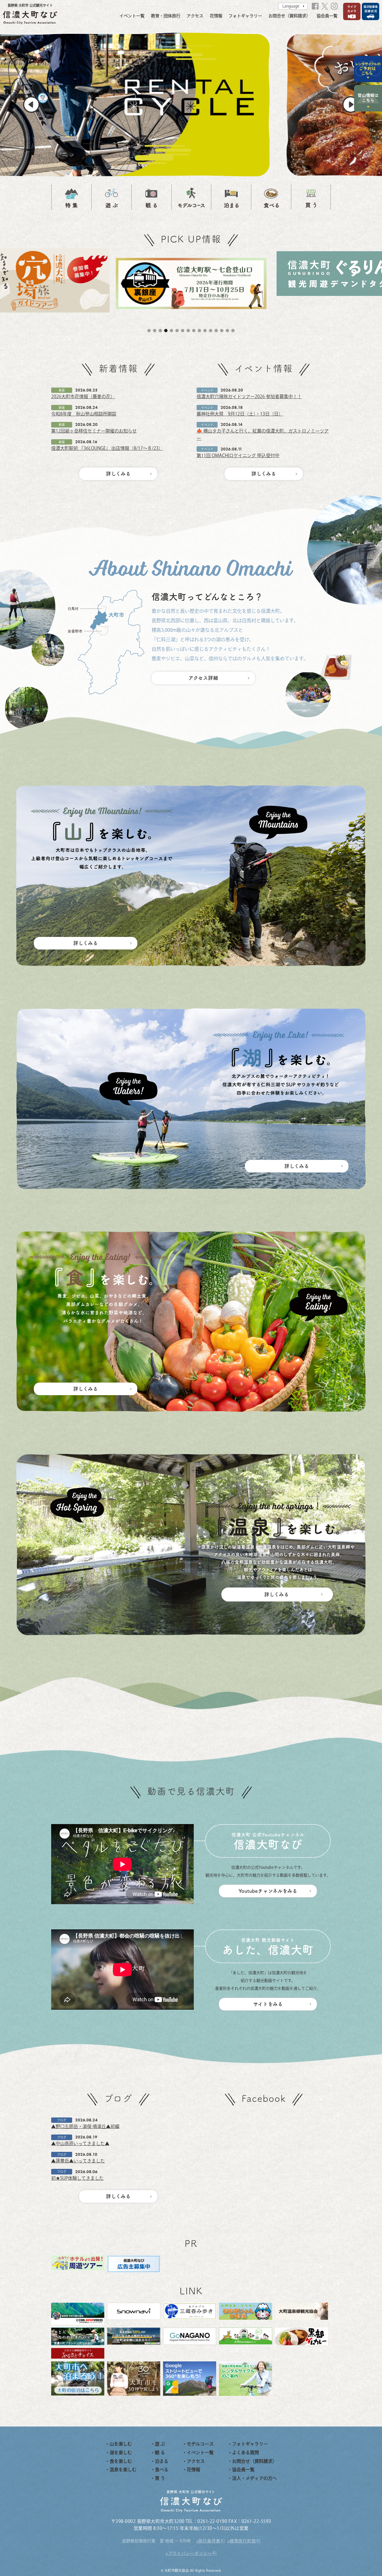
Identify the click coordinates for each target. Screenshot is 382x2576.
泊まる (162, 2461)
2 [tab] (155, 331)
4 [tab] (166, 331)
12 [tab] (211, 331)
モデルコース (200, 2444)
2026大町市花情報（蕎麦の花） (83, 397)
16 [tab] (233, 331)
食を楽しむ (121, 2461)
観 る (160, 2452)
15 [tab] (227, 331)
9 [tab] (194, 331)
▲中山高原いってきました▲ (80, 2143)
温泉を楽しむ (123, 2470)
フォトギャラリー (245, 16)
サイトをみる (268, 2004)
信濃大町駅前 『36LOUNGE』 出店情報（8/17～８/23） (107, 448)
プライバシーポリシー (190, 2553)
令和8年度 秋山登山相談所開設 (84, 414)
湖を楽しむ (121, 2452)
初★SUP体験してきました (77, 2178)
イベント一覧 (132, 16)
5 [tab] (171, 331)
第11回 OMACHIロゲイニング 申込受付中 (238, 455)
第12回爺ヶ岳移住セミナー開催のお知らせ (94, 431)
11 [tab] (205, 331)
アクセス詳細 (203, 678)
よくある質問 (246, 2452)
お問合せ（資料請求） (289, 16)
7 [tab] (183, 331)
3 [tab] (160, 331)
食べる (162, 2470)
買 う (160, 2478)
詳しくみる (118, 474)
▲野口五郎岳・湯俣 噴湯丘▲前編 (85, 2126)
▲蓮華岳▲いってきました (78, 2161)
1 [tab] (149, 331)
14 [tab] (222, 331)
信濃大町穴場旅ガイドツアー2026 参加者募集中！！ (249, 397)
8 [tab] (188, 331)
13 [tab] (216, 331)
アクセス (195, 16)
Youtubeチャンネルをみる (268, 1891)
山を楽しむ (121, 2444)
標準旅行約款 (243, 2541)
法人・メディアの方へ (254, 2478)
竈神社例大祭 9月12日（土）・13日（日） (240, 414)
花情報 (216, 16)
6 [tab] (177, 331)
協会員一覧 (327, 16)
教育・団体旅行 (166, 16)
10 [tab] (199, 331)
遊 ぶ (160, 2444)
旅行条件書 (209, 2541)
